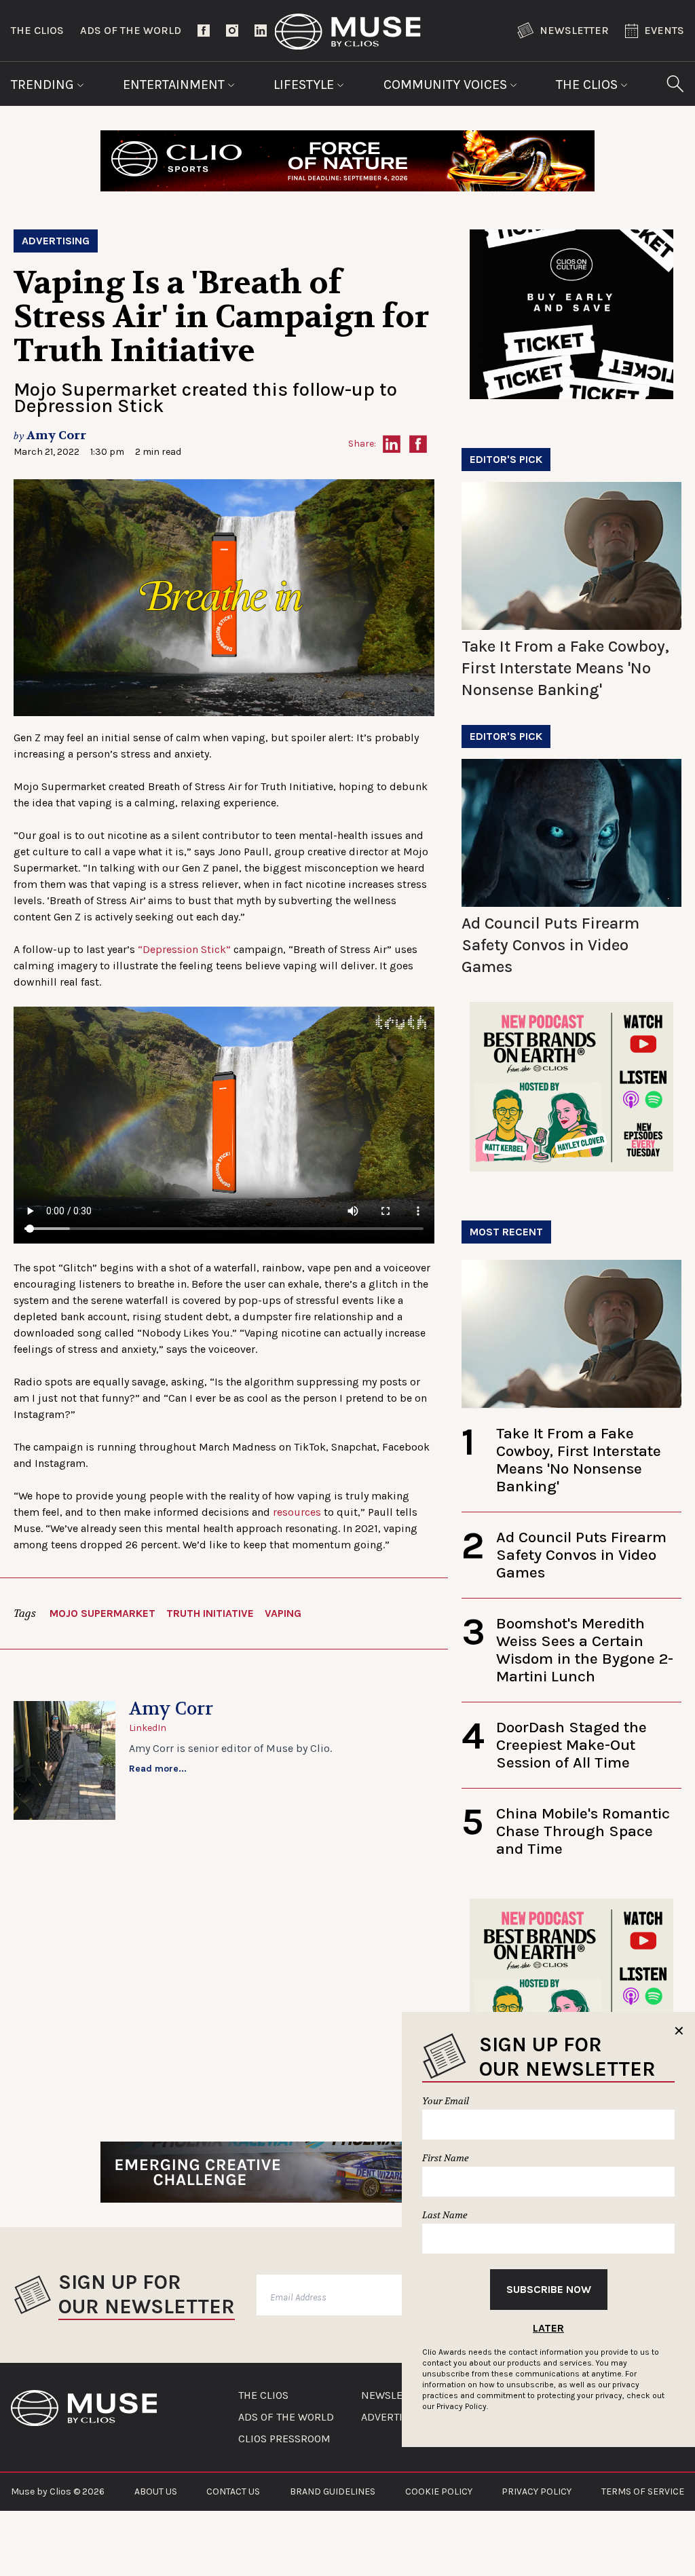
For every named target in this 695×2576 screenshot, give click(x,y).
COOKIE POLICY (439, 2491)
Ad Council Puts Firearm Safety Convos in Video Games (550, 945)
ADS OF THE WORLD (286, 2417)
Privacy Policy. (462, 2406)
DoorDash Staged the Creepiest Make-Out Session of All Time (571, 1745)
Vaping (283, 1613)
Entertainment (175, 85)
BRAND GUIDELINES (333, 2491)
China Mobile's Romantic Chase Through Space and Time (583, 1831)
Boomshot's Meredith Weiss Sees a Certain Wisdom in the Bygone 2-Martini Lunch (585, 1650)
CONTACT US (233, 2491)
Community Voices (447, 85)
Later (548, 2328)
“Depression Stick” (184, 949)
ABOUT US (156, 2491)
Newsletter (574, 30)
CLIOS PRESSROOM (284, 2439)
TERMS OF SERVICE (643, 2491)
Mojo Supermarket (102, 1613)
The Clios (37, 30)
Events (664, 30)
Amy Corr (56, 435)
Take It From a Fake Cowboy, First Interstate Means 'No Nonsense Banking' (565, 668)
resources (297, 1512)
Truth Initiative (210, 1613)
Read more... (158, 1769)
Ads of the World (131, 30)
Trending (44, 85)
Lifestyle (305, 85)
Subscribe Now (549, 2289)
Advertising (56, 241)
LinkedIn (148, 1728)
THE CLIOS (263, 2395)
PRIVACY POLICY (537, 2491)
